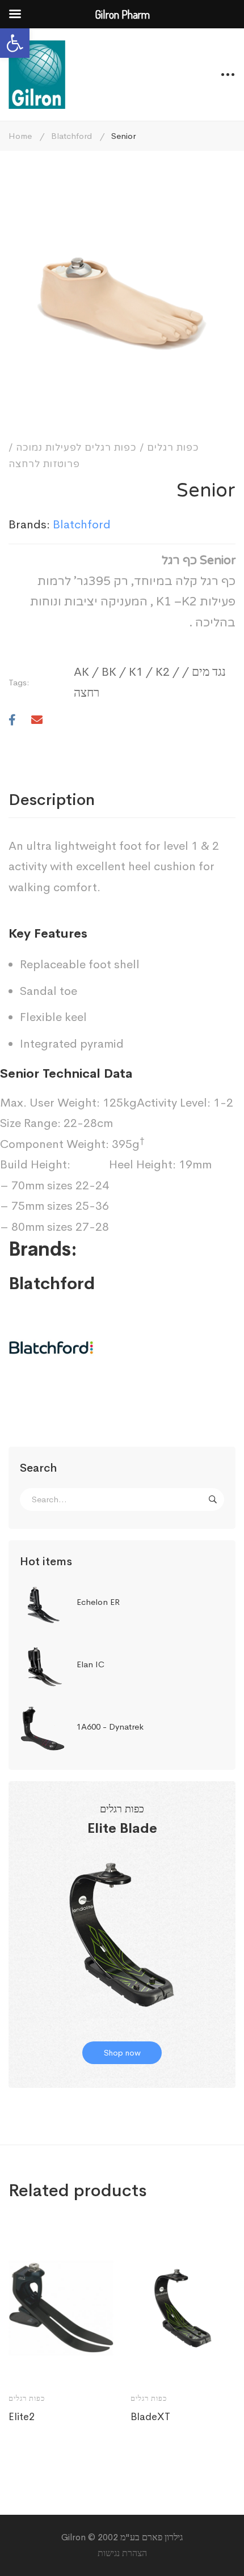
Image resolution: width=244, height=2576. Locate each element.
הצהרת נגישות (122, 2553)
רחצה (87, 693)
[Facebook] (12, 721)
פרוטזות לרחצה (44, 464)
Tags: (19, 682)
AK (81, 672)
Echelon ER (98, 1602)
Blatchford (71, 136)
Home (20, 136)
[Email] (37, 721)
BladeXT (150, 2417)
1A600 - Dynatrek (110, 1726)
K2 (163, 672)
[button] (15, 43)
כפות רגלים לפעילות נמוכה (76, 448)
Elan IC (91, 1664)
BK (109, 672)
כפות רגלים (173, 448)
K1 (136, 672)
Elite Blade (122, 1828)
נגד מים (209, 672)
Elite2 (22, 2417)
